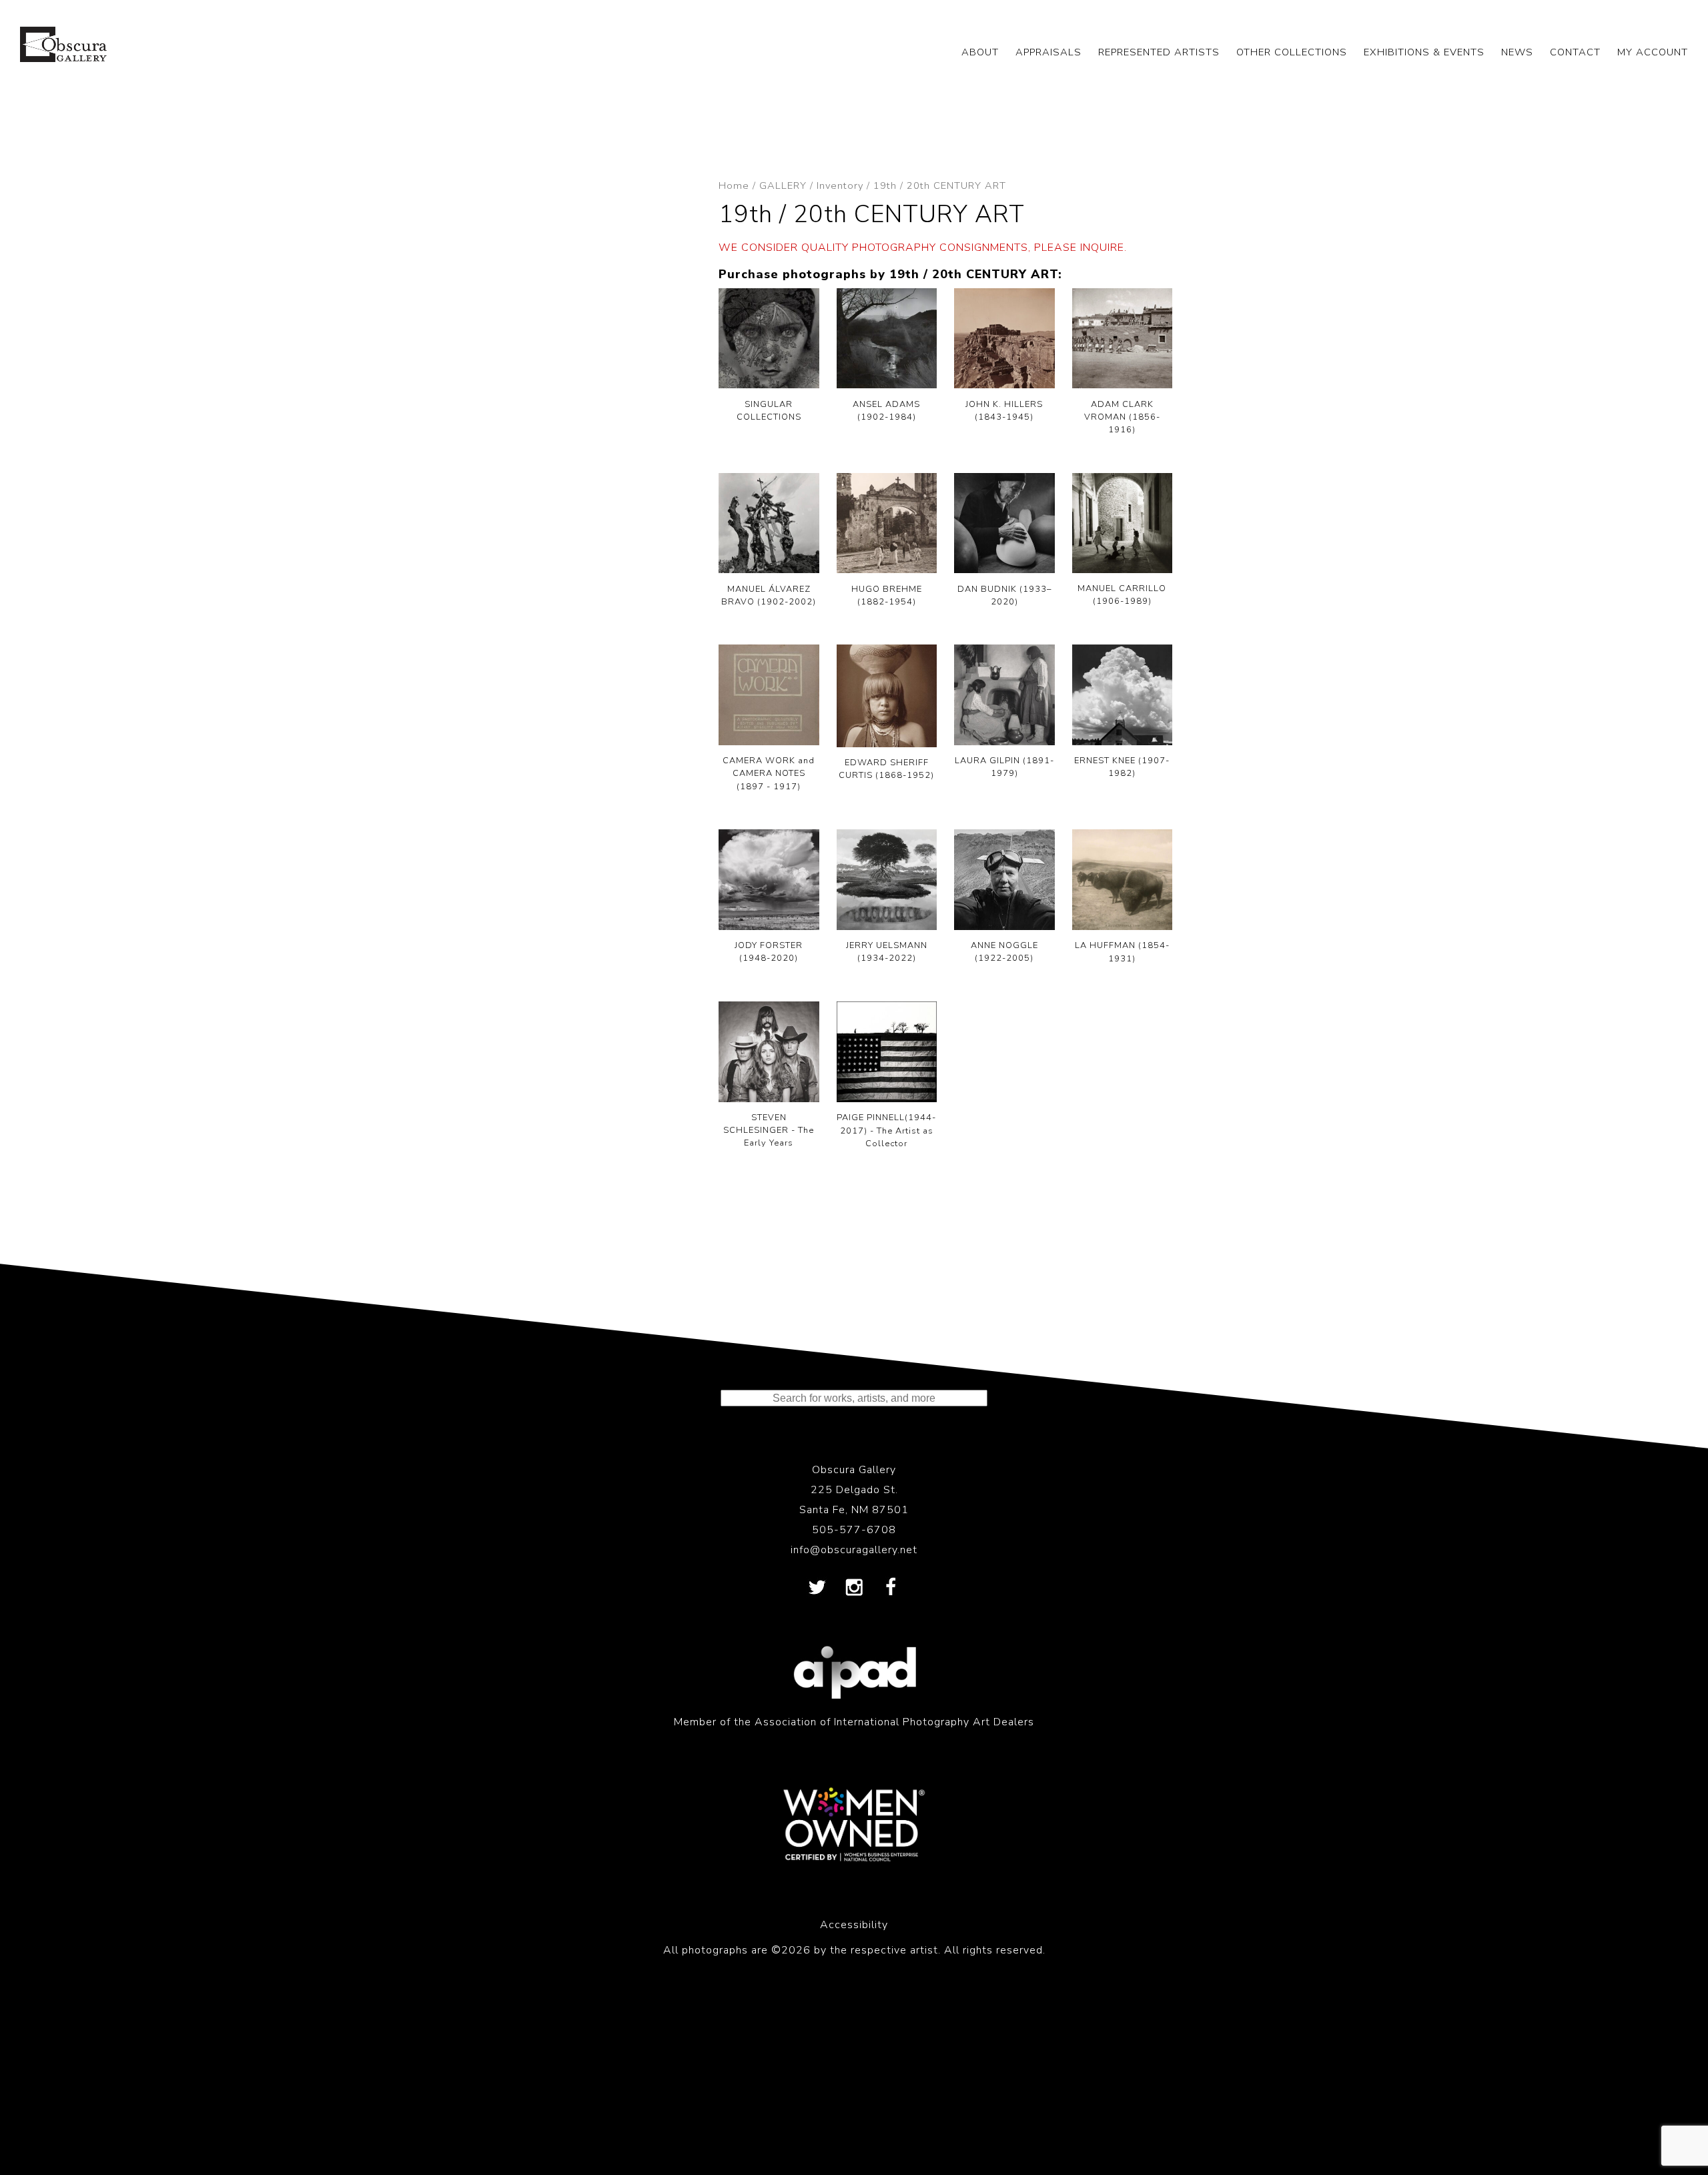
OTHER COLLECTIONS (1292, 52)
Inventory (840, 185)
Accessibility (854, 1925)
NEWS (1517, 52)
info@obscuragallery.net (854, 1550)
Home (734, 185)
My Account (1653, 52)
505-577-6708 (854, 1530)
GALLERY (783, 185)
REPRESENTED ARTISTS (1159, 52)
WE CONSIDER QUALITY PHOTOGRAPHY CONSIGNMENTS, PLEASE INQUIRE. (923, 248)
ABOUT (980, 52)
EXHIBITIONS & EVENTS (1424, 52)
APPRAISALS (1048, 52)
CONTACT (1575, 52)
